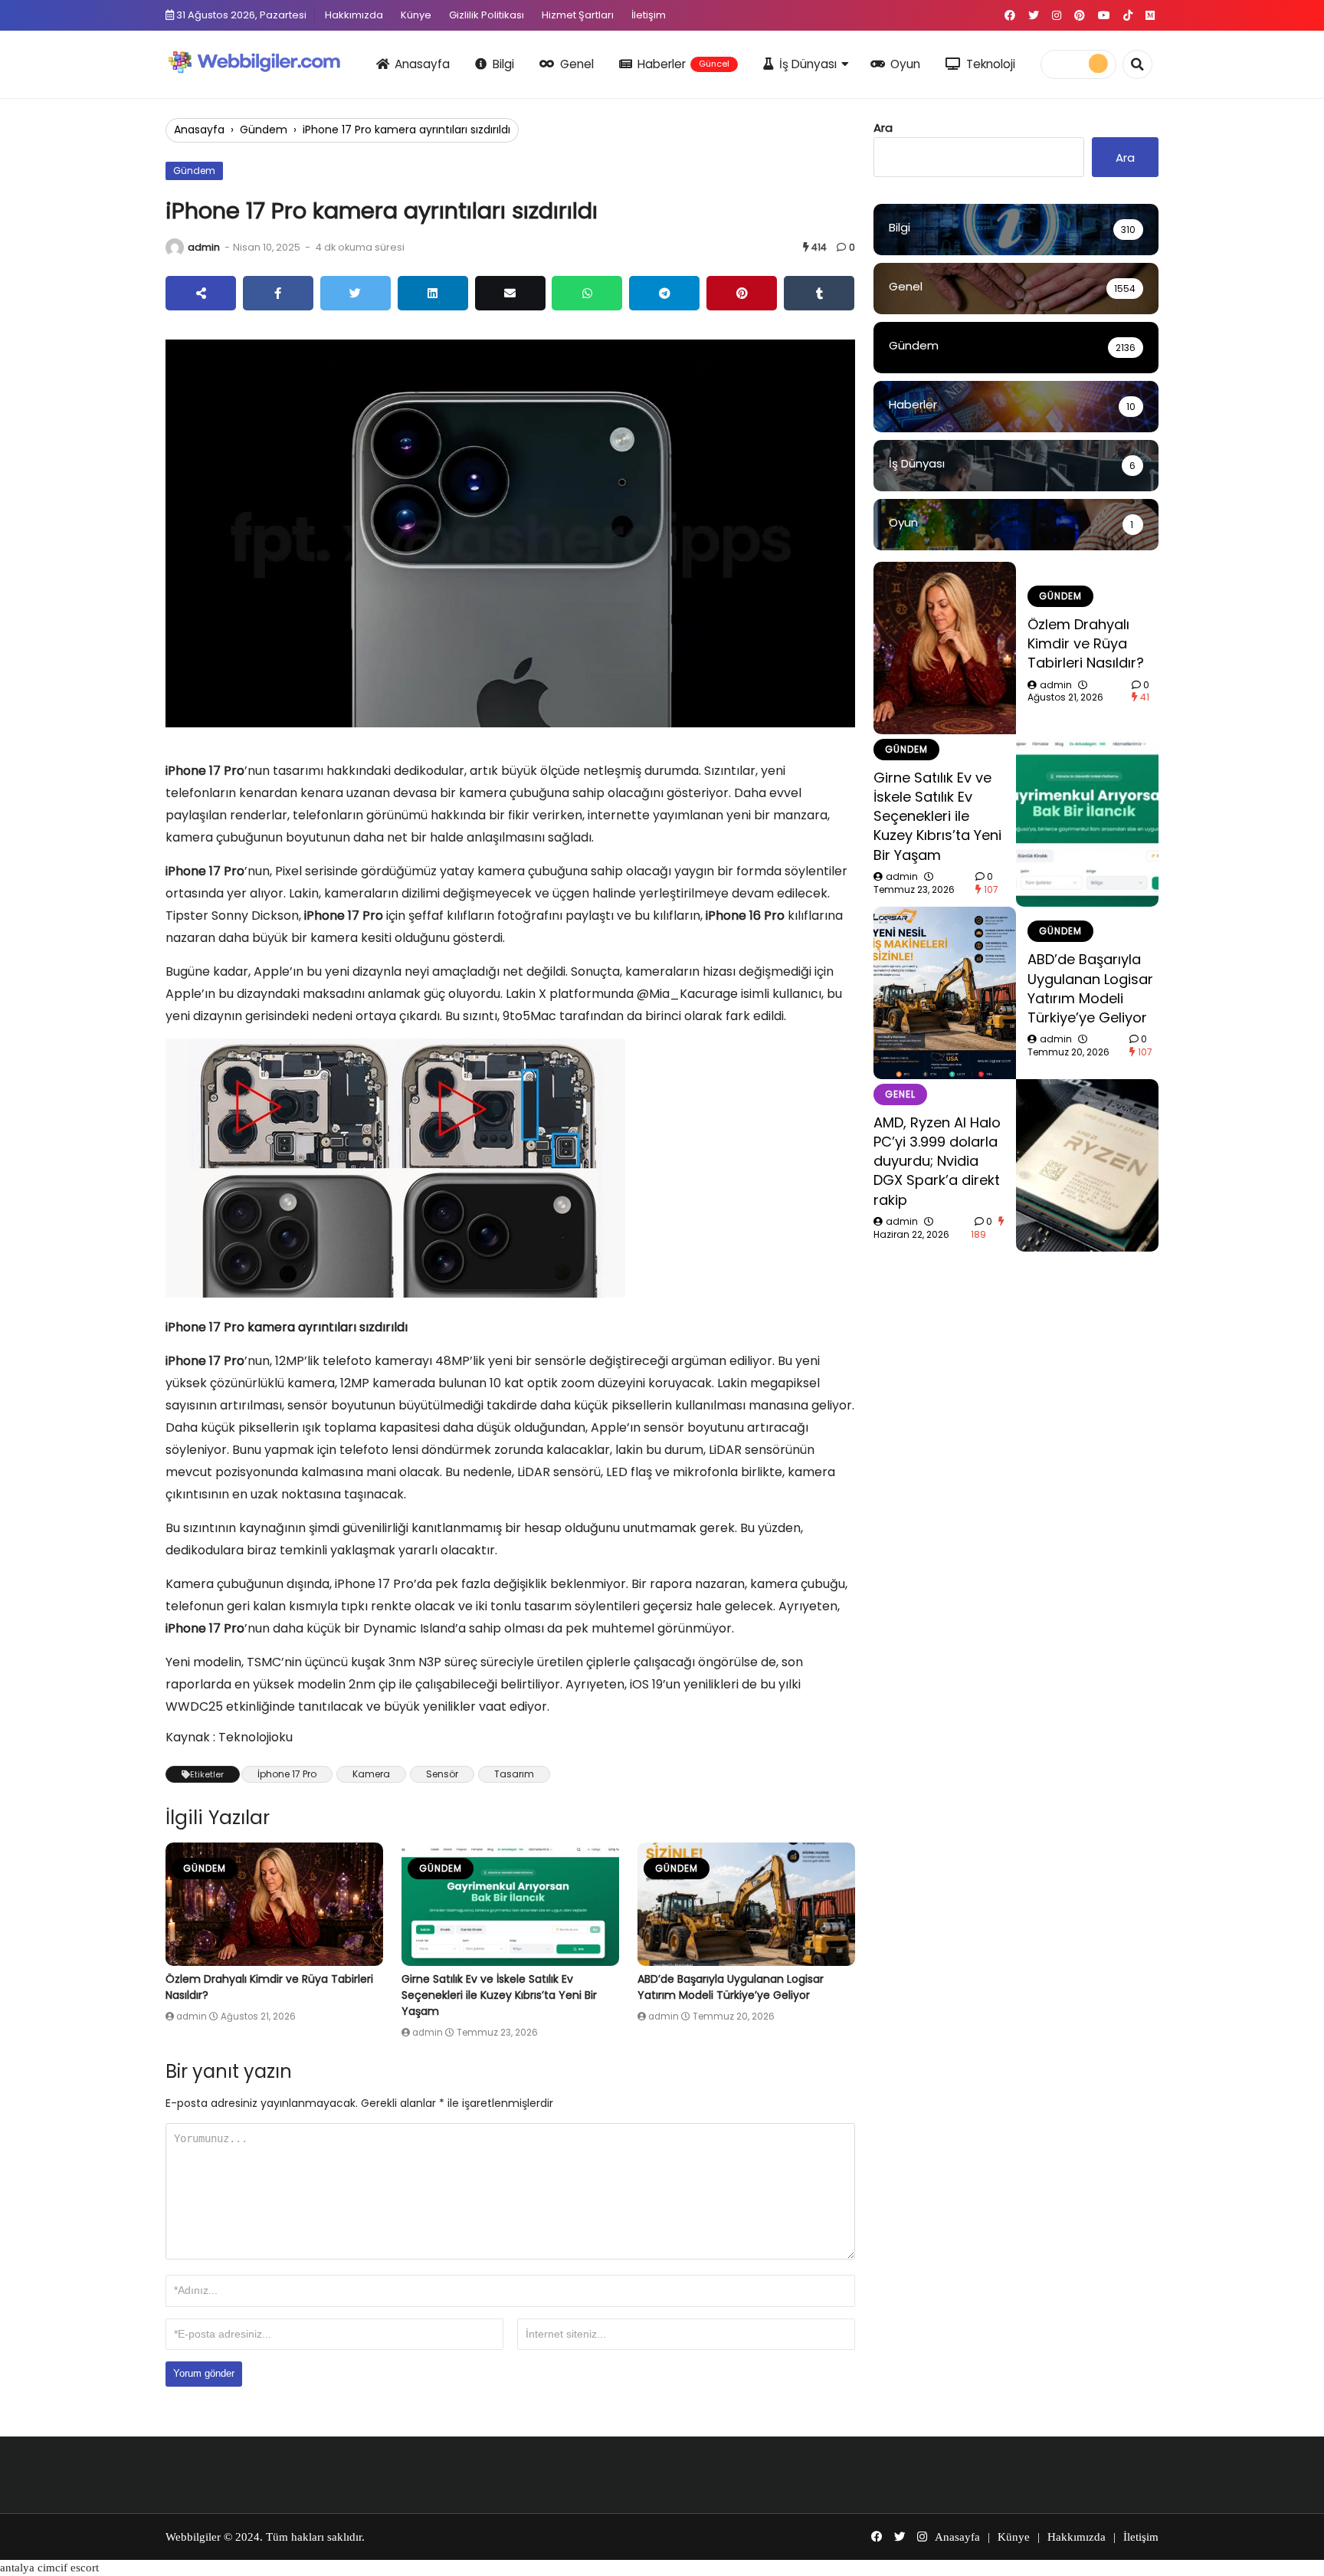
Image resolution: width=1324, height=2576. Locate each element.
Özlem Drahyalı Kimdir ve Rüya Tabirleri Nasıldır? (1086, 643)
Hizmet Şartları (578, 15)
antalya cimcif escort (49, 2568)
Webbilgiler (193, 2537)
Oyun (905, 64)
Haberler (683, 64)
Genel (577, 64)
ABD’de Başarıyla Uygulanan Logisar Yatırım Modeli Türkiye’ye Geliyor (731, 1987)
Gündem (264, 130)
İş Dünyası (808, 64)
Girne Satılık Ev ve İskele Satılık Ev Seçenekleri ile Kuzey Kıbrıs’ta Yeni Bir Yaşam (499, 1995)
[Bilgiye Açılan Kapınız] (264, 62)
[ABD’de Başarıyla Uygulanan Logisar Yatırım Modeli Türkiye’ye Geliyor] (746, 1904)
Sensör (442, 1774)
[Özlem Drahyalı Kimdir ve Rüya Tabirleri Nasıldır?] (274, 1904)
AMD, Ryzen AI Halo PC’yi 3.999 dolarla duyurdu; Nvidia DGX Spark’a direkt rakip (937, 1161)
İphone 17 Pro (287, 1774)
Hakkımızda (354, 15)
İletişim (649, 15)
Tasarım (514, 1774)
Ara (883, 128)
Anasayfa (422, 64)
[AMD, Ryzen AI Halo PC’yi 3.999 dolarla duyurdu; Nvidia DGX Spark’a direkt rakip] (1087, 1165)
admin (204, 247)
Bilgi (503, 64)
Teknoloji (991, 64)
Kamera (371, 1774)
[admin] (175, 248)
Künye (416, 15)
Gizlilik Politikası (487, 15)
